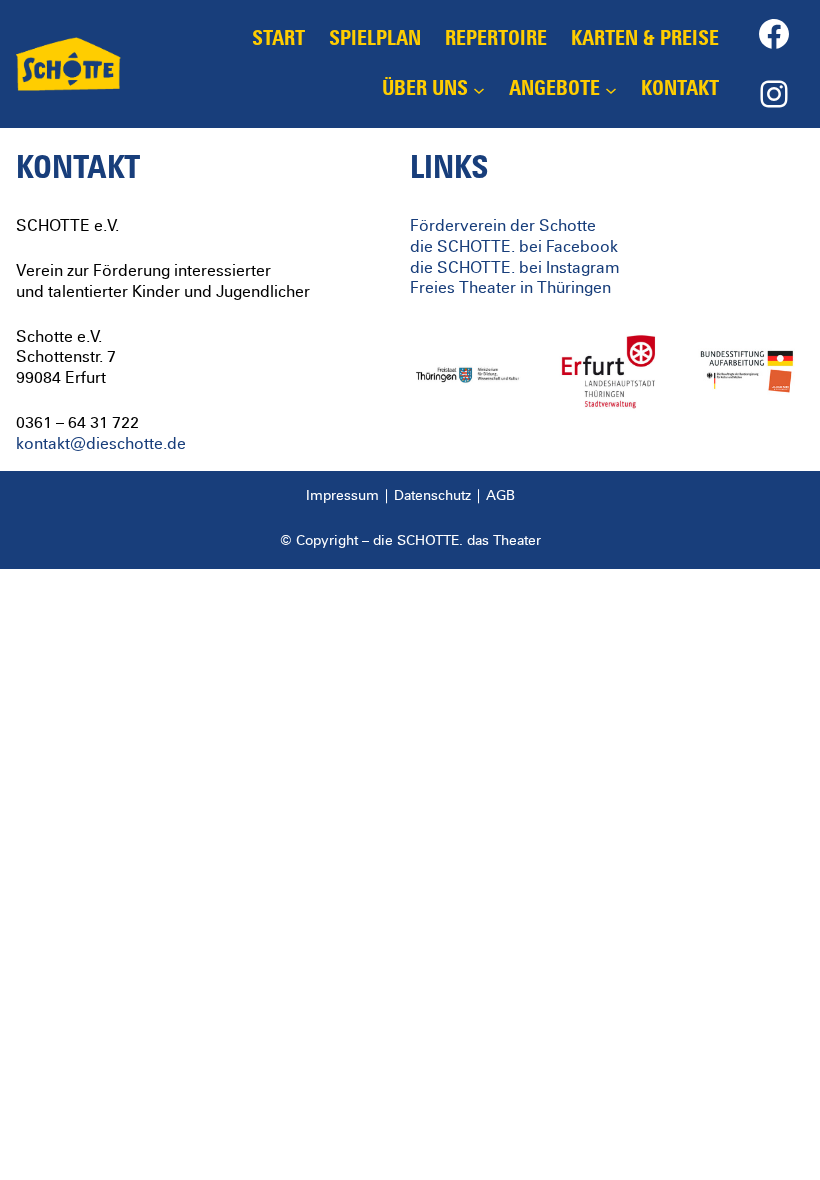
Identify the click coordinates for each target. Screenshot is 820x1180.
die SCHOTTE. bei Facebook (514, 247)
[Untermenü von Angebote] (611, 89)
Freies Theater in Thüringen (510, 288)
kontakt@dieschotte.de (101, 444)
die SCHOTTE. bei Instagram (515, 268)
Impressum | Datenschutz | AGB (410, 496)
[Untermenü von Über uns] (479, 89)
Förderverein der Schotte (503, 226)
